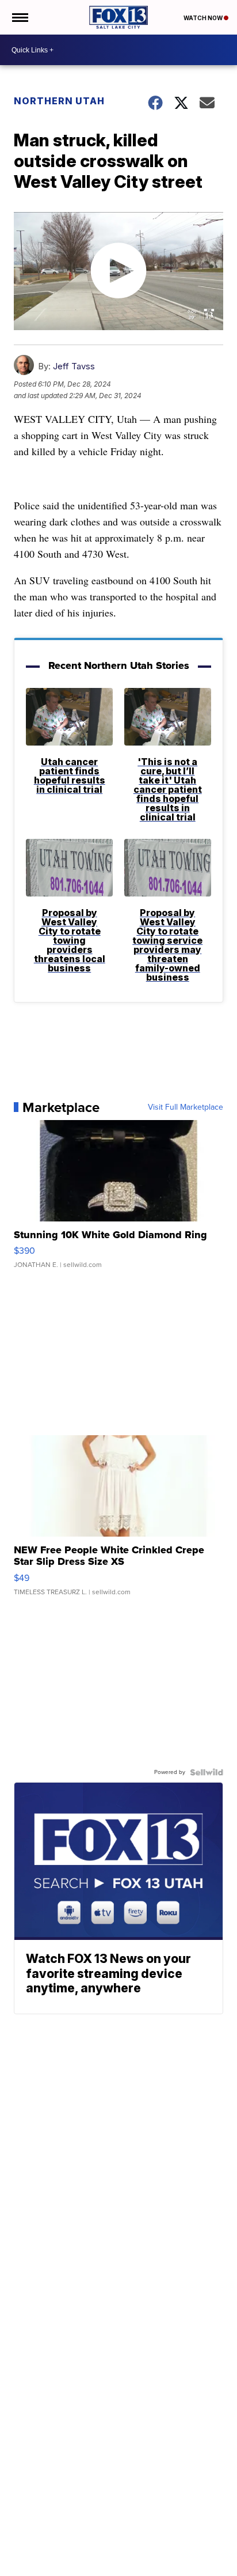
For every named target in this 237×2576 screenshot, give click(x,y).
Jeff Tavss (74, 366)
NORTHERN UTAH (59, 101)
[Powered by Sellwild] (207, 1772)
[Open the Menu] (19, 17)
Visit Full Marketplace (186, 1107)
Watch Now (204, 18)
